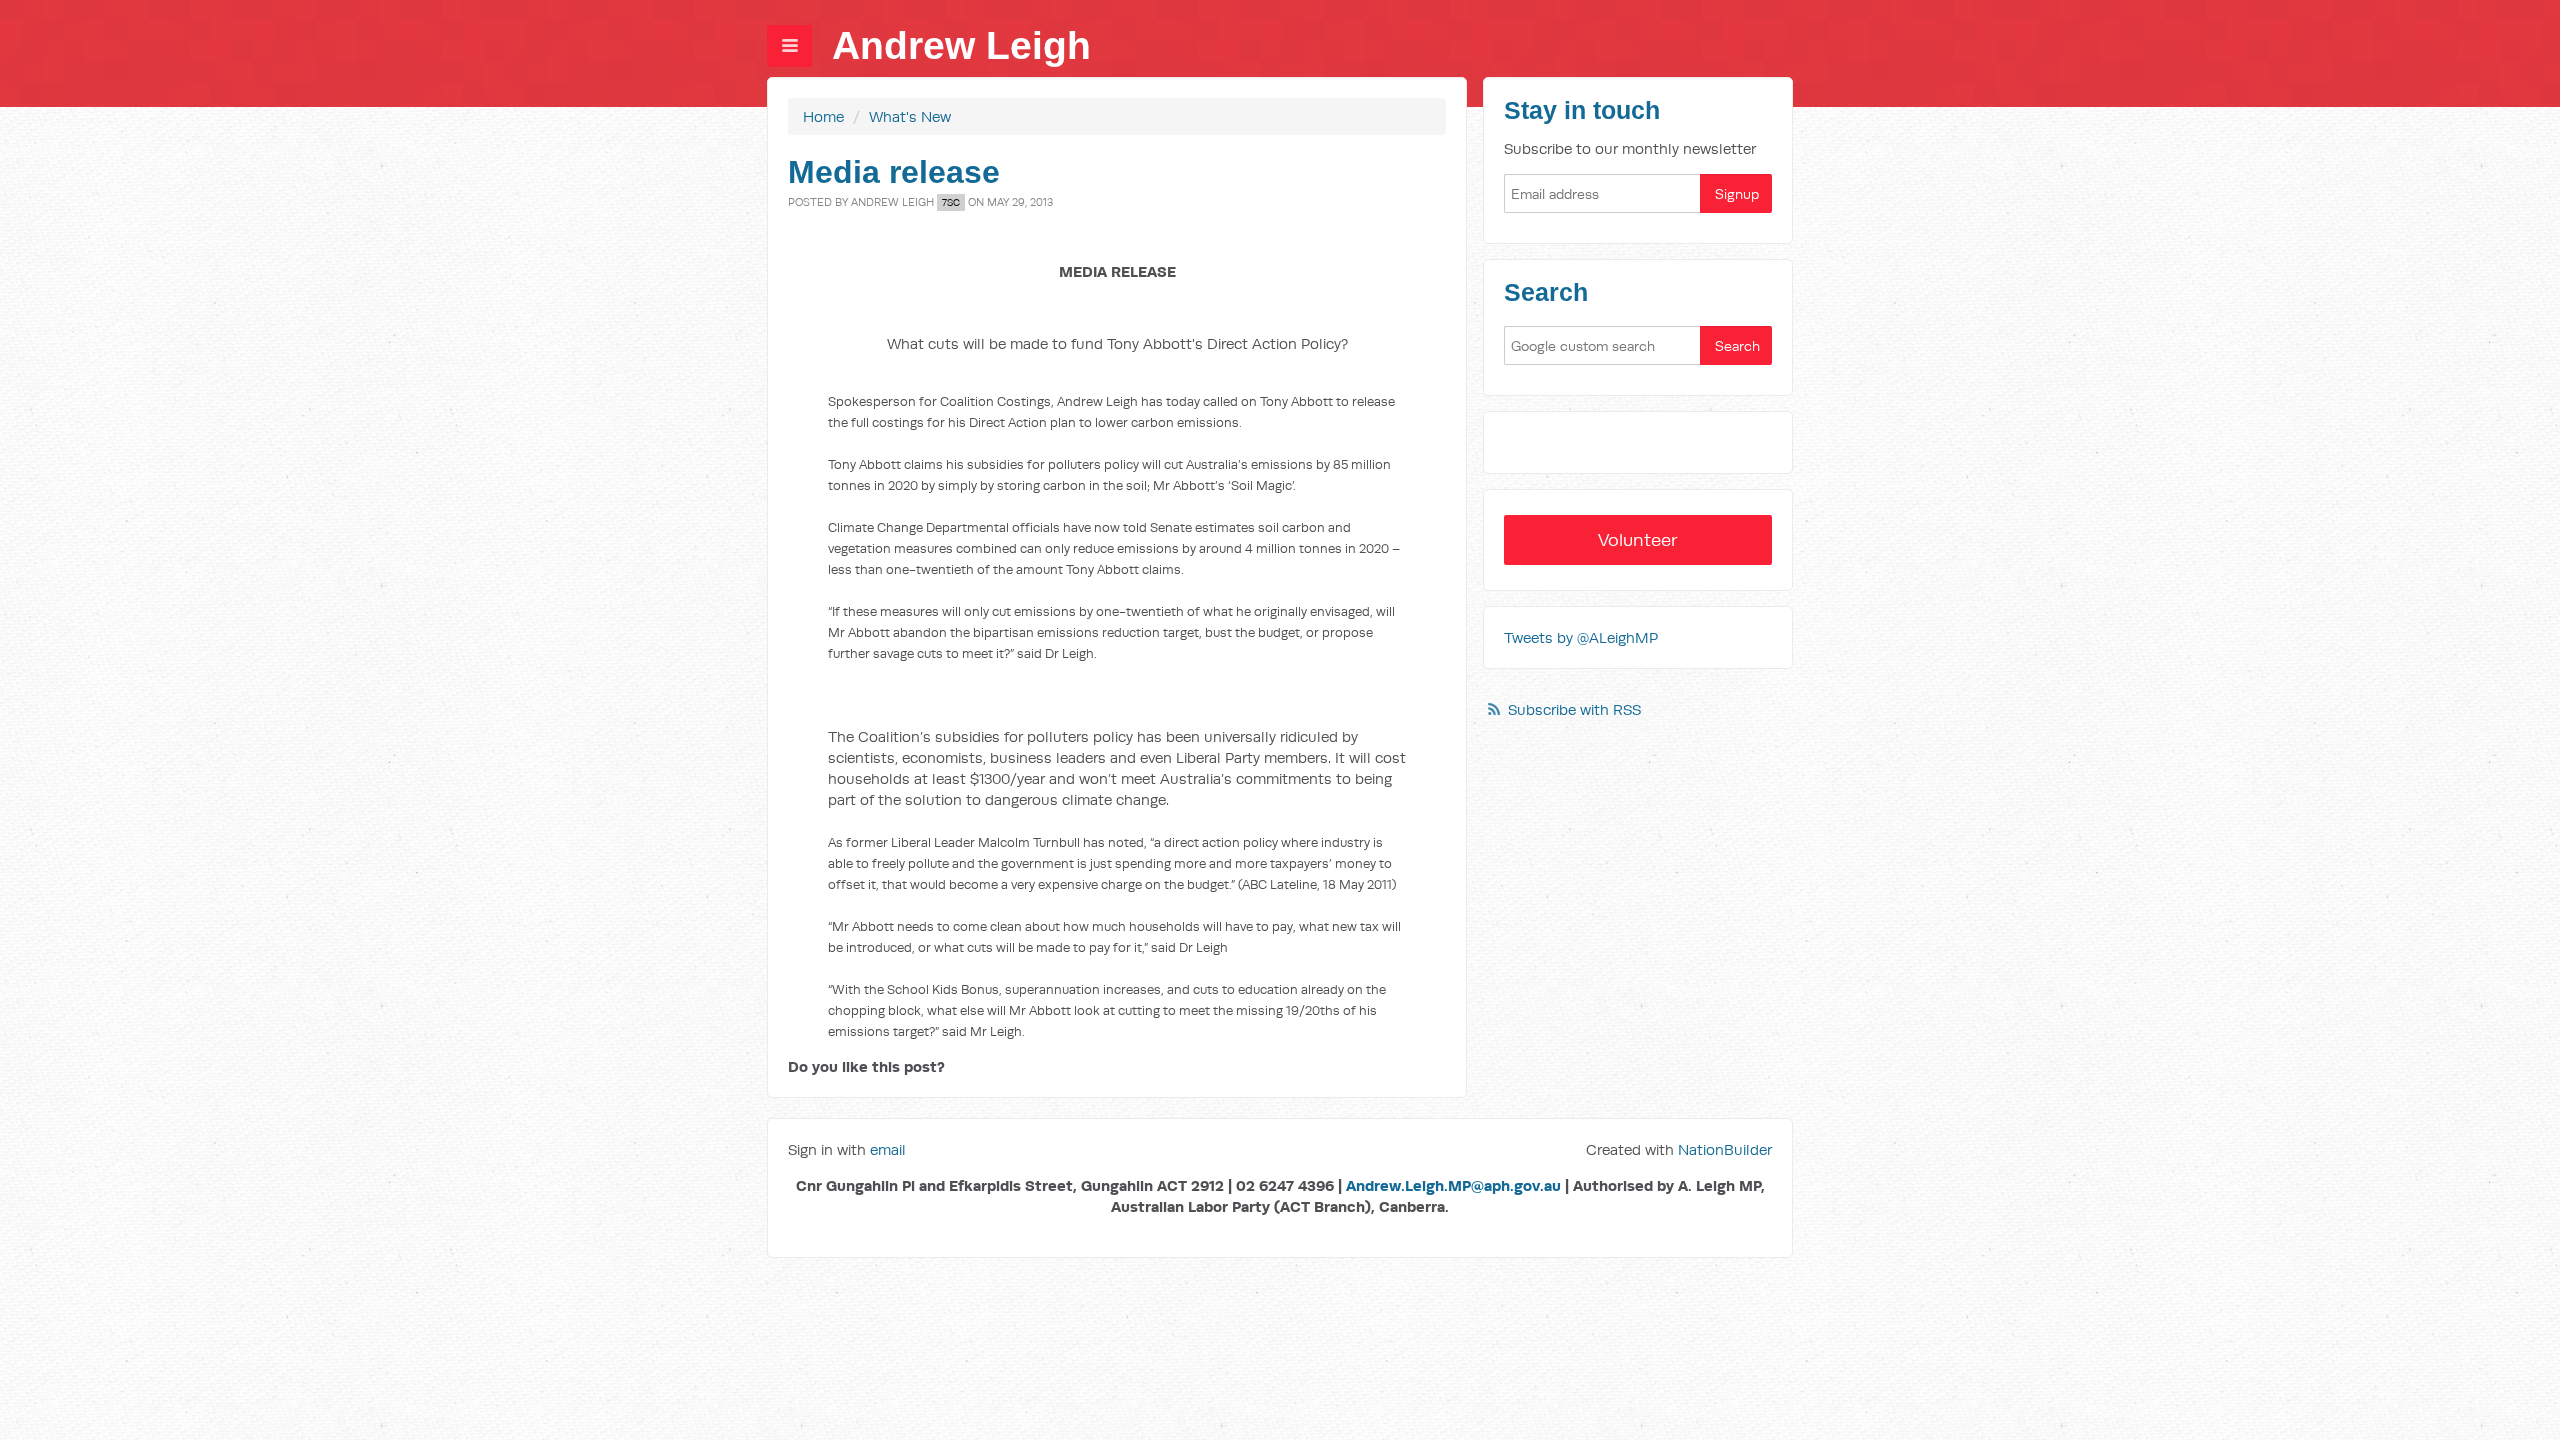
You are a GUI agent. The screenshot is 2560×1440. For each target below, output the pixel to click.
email (888, 1149)
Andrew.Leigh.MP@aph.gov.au (1453, 1185)
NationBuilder (1725, 1149)
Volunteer (1638, 539)
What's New (910, 116)
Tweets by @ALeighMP (1581, 637)
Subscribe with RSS (1574, 709)
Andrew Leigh (961, 45)
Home (823, 116)
